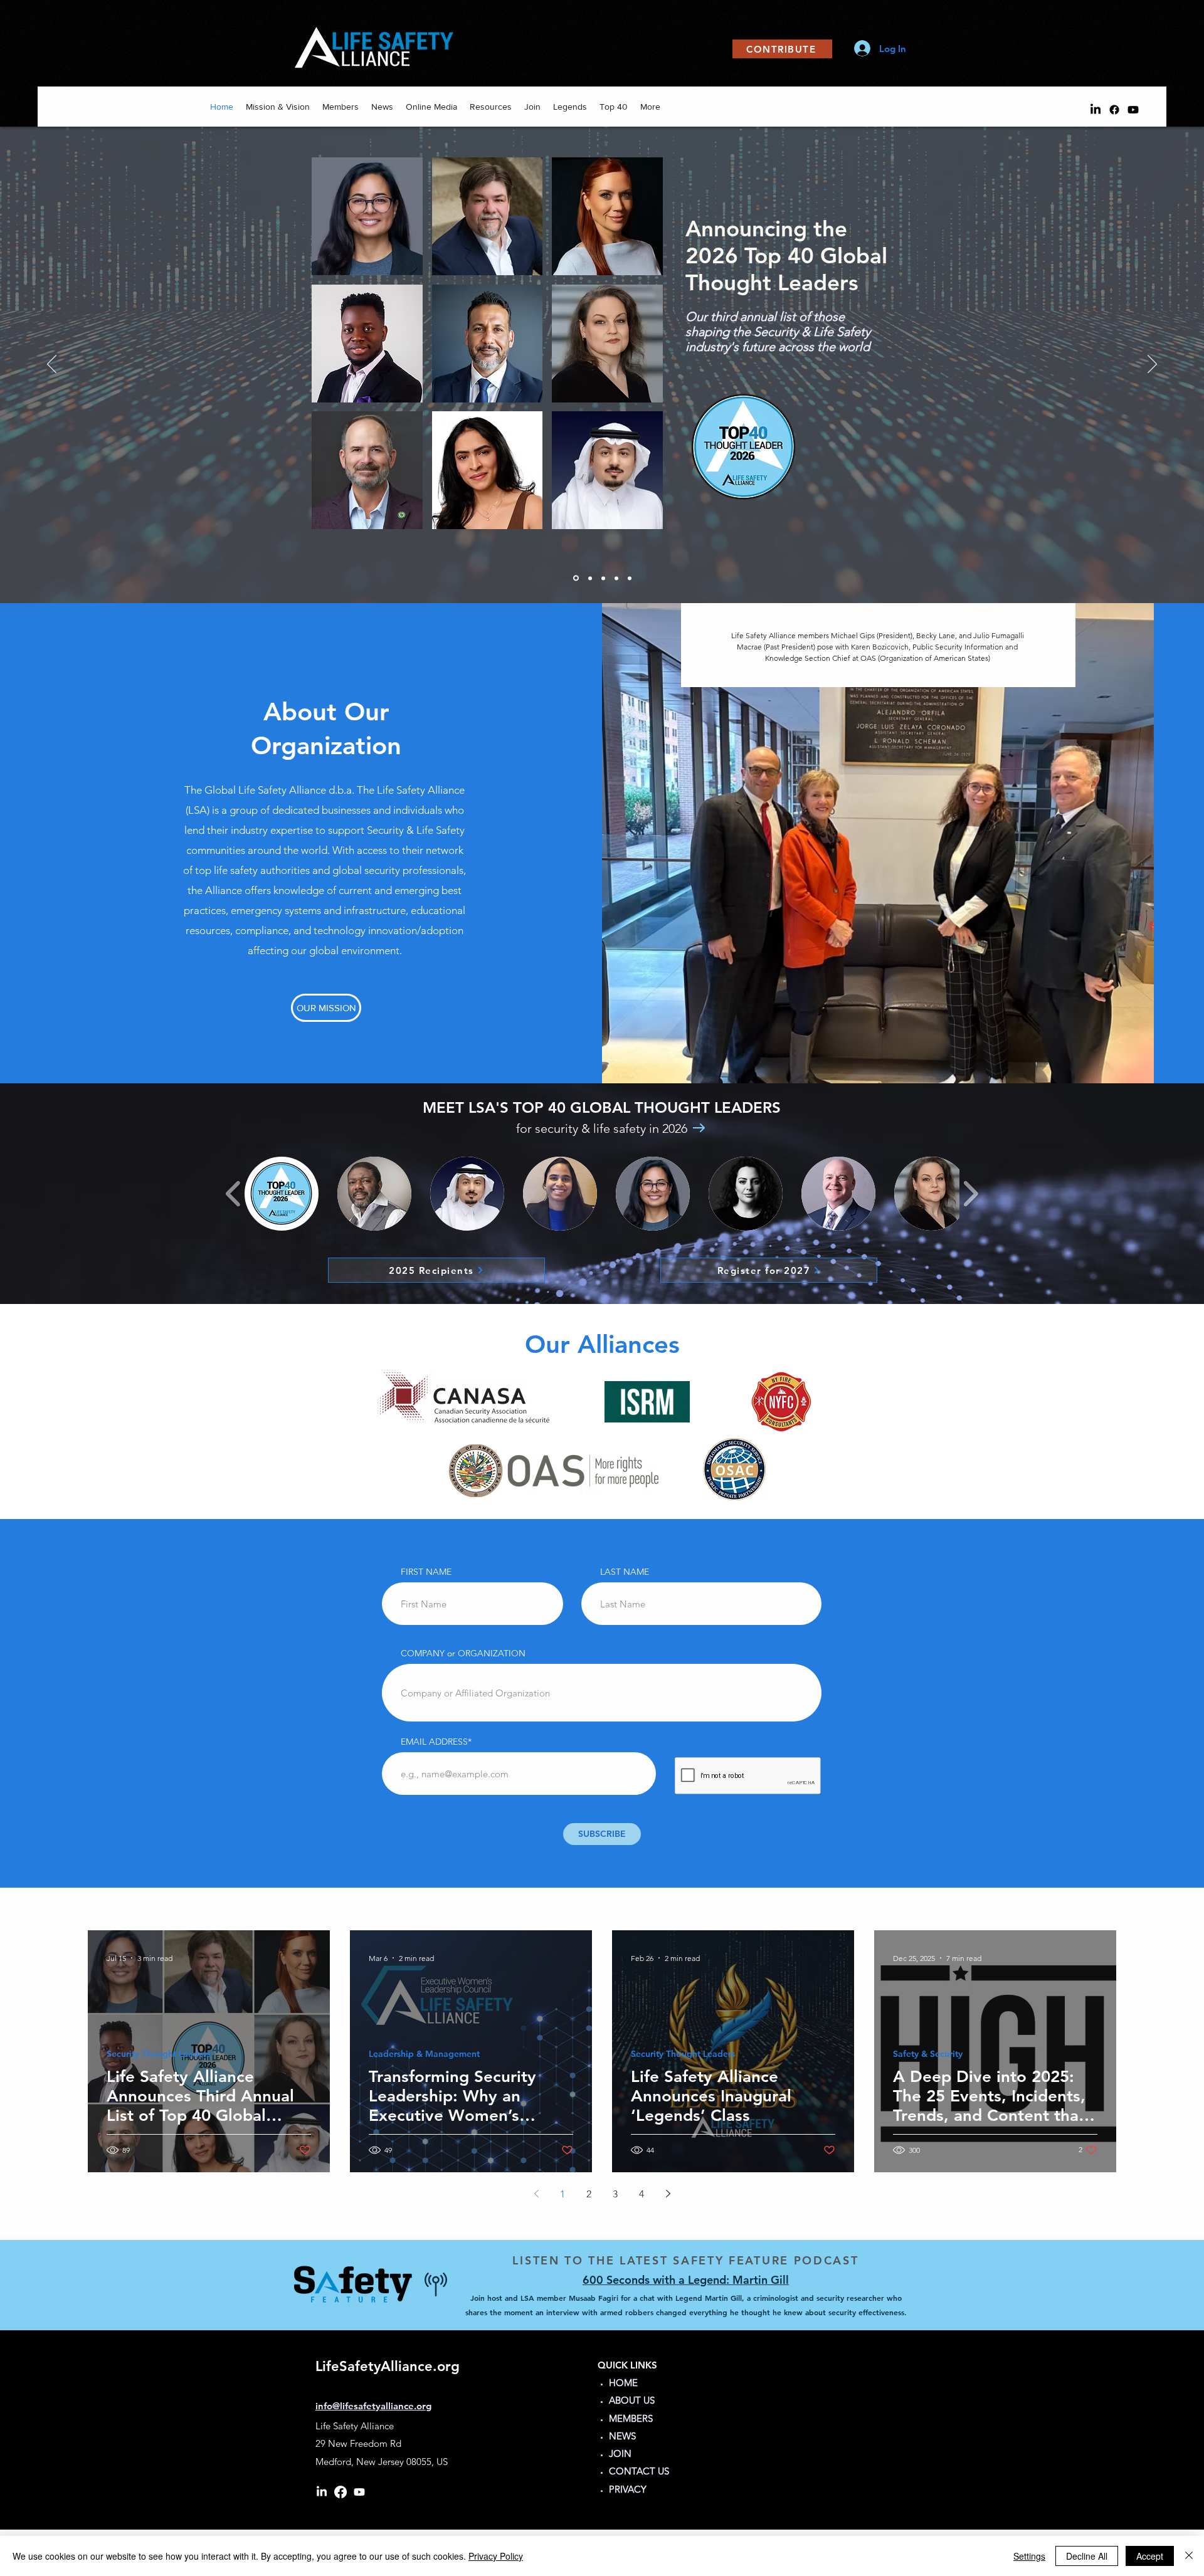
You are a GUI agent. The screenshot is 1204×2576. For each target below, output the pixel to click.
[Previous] (52, 365)
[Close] (1189, 2556)
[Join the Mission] (630, 578)
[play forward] (970, 1194)
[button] (282, 1194)
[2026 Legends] (576, 578)
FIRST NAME (426, 1572)
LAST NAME (625, 1572)
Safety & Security (928, 2054)
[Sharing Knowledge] (616, 578)
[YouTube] (1133, 110)
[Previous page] (536, 2194)
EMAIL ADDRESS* (436, 1742)
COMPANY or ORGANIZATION (463, 1653)
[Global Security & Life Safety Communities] (590, 578)
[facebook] (1114, 110)
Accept (1150, 2556)
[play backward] (234, 1194)
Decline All (1087, 2556)
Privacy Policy (496, 2556)
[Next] (1152, 365)
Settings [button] (1029, 2556)
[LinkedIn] (1096, 110)
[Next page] (668, 2194)
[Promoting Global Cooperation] (603, 578)
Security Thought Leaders (159, 2054)
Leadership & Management (424, 2054)
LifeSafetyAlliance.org (388, 2366)
